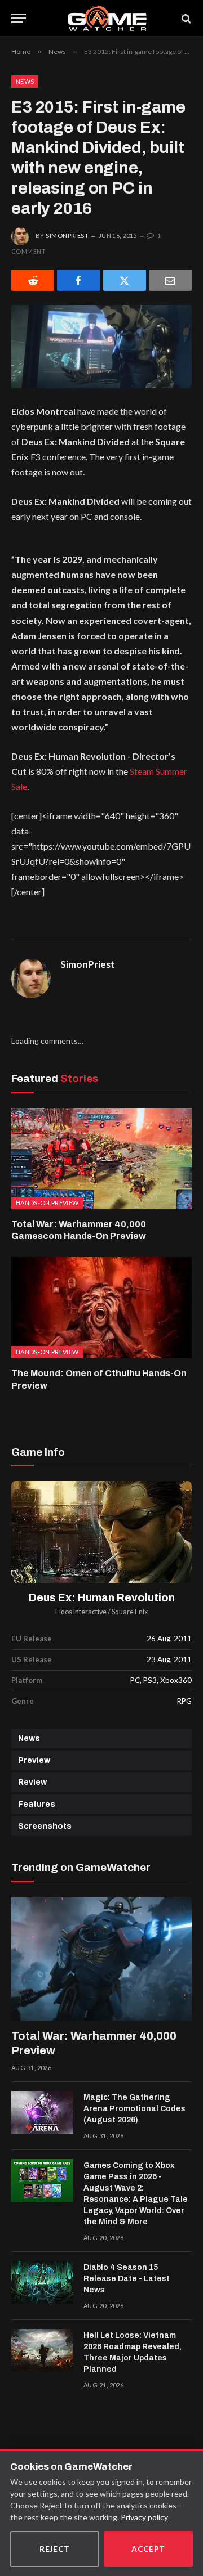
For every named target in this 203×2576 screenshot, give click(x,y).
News (25, 81)
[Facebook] (78, 280)
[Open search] (186, 18)
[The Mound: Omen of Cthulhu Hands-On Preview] (101, 1308)
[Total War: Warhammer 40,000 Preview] (101, 1959)
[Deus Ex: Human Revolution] (101, 1532)
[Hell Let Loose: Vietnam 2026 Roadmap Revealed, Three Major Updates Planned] (42, 2350)
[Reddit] (33, 280)
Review (32, 1782)
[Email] (170, 280)
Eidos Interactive (81, 1612)
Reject (55, 2549)
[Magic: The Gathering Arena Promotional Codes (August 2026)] (42, 2112)
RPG (184, 1701)
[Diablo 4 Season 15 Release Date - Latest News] (42, 2282)
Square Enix (130, 1612)
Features (37, 1804)
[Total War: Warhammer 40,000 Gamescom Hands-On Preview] (101, 1159)
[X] (125, 280)
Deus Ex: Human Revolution (102, 1598)
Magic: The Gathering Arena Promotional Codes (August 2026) (134, 2109)
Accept (148, 2549)
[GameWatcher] (107, 18)
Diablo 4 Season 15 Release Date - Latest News (127, 2279)
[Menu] (19, 18)
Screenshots (45, 1826)
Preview (34, 1760)
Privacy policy (144, 2517)
